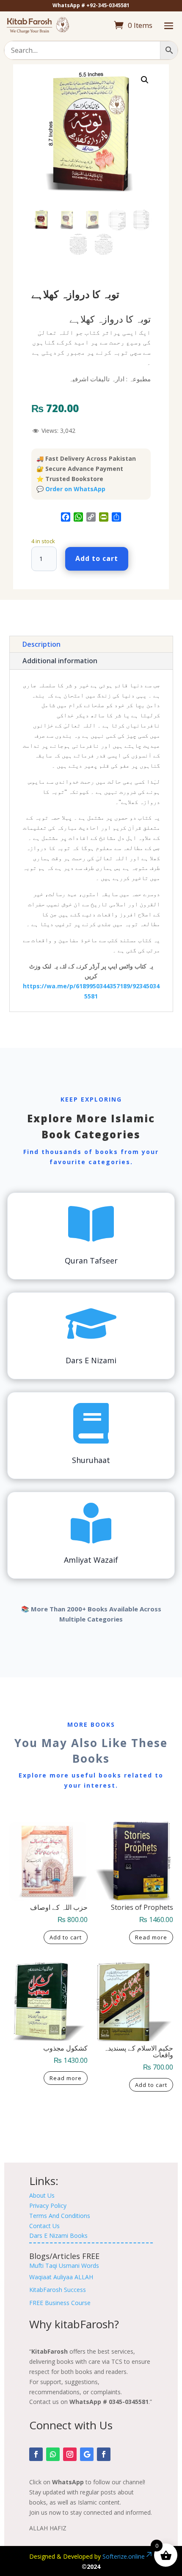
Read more (151, 1937)
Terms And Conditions (60, 2216)
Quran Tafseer (91, 1261)
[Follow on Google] (87, 2454)
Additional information (60, 661)
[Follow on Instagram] (70, 2454)
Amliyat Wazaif (91, 1560)
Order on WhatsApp (75, 489)
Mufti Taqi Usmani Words (64, 2266)
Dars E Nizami (91, 1360)
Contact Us (44, 2226)
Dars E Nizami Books (58, 2236)
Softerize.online (124, 2556)
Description (41, 644)
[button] (145, 80)
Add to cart (97, 558)
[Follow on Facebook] (36, 2454)
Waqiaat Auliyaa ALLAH (61, 2277)
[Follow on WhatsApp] (53, 2454)
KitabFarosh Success (58, 2290)
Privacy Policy (48, 2205)
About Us (42, 2195)
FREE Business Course (60, 2303)
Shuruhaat (91, 1460)
